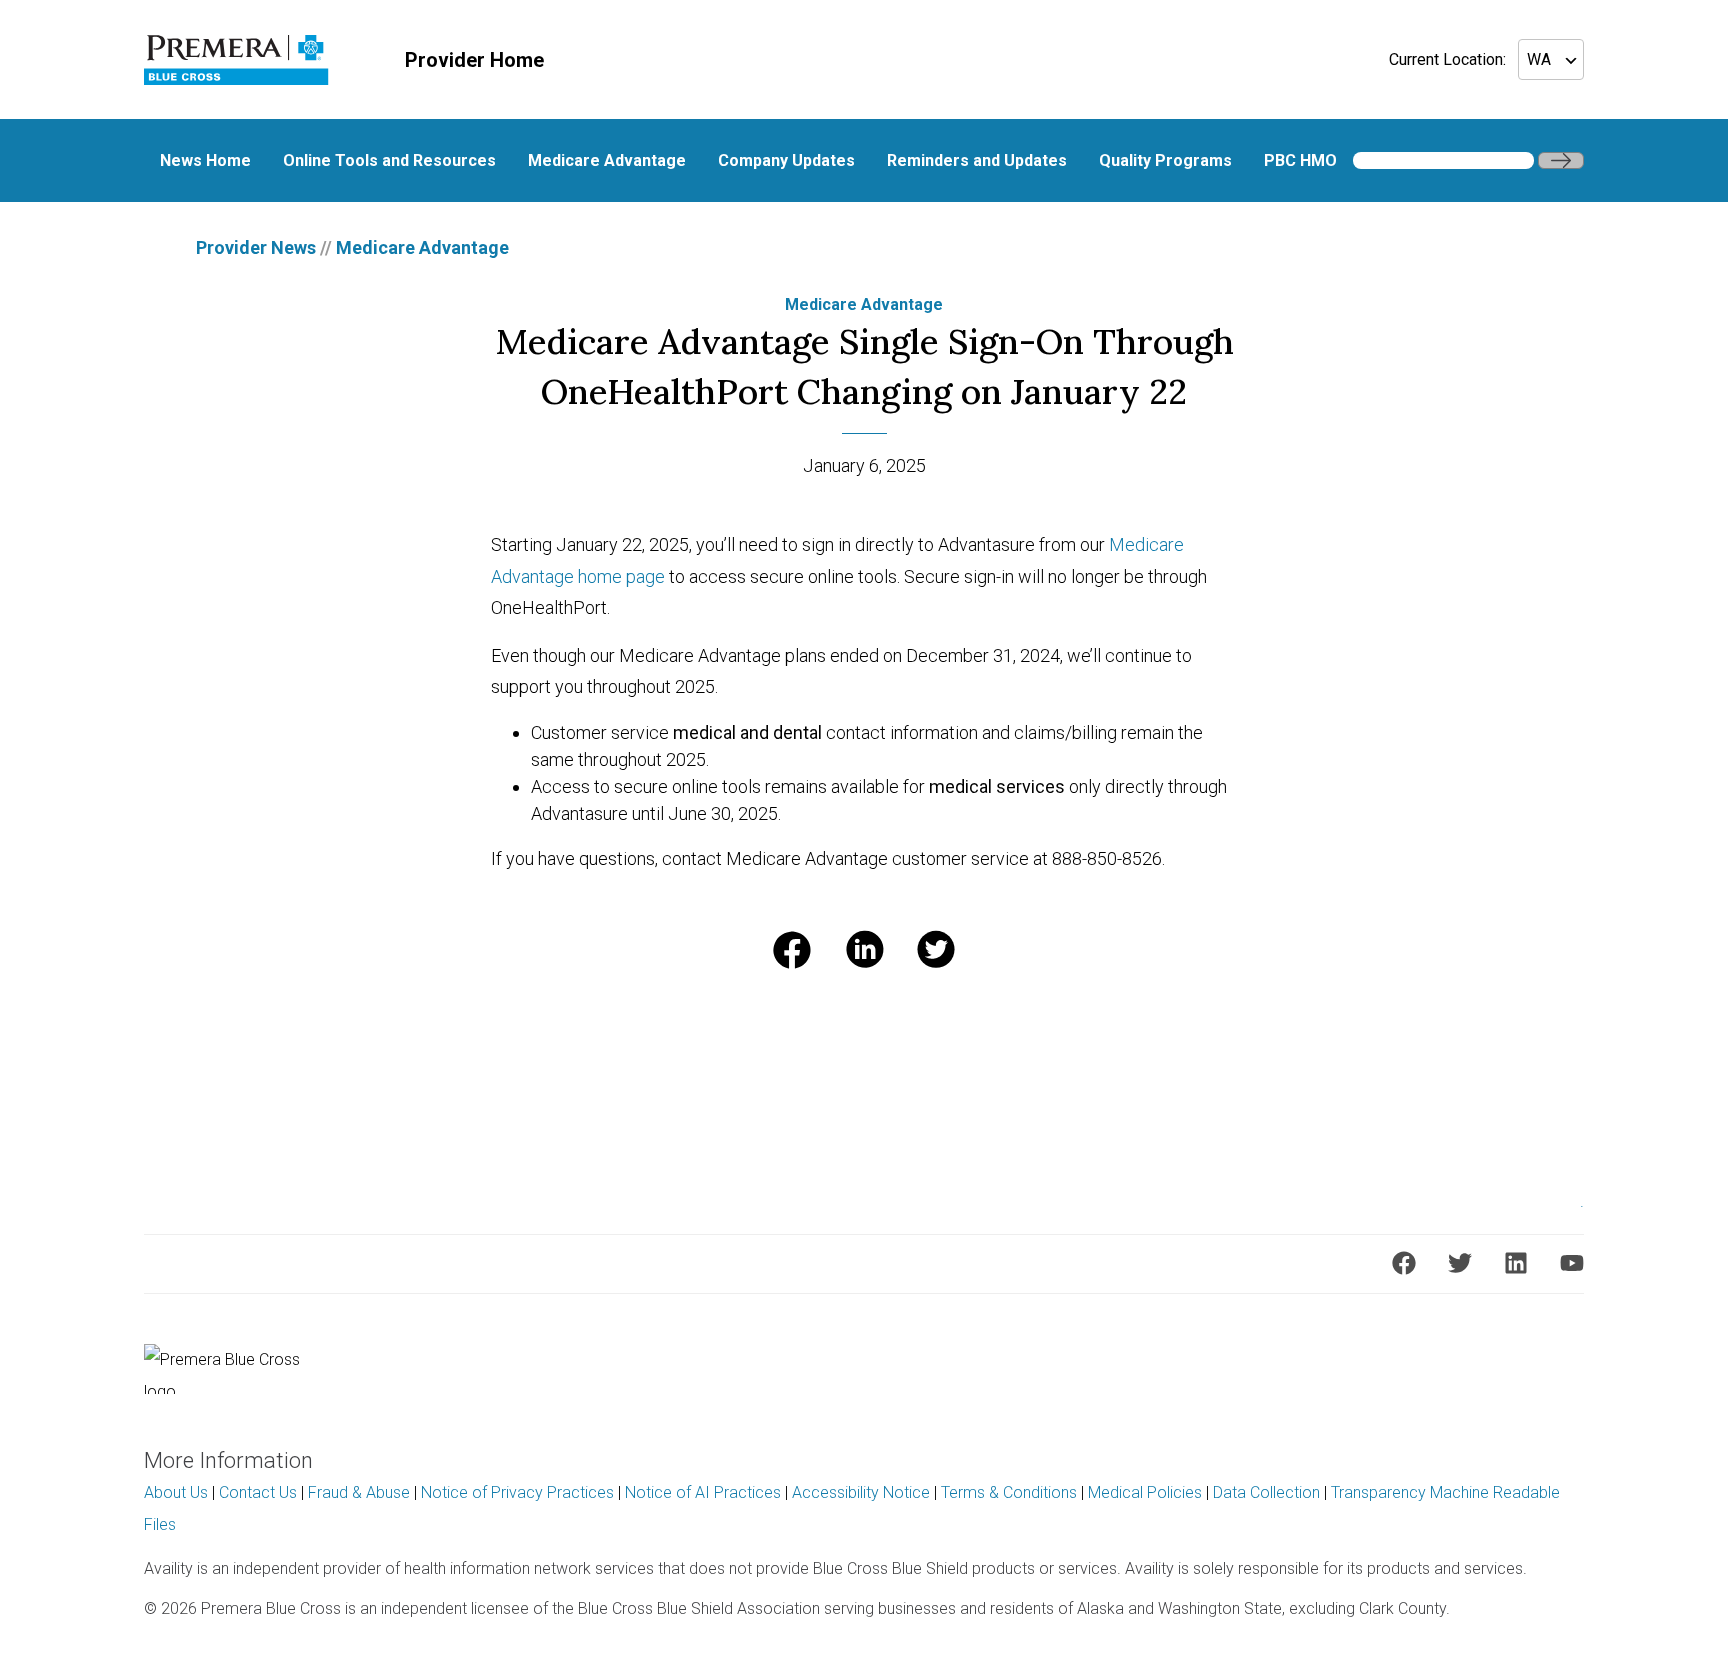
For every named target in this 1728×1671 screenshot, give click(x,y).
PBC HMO (1300, 160)
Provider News (256, 247)
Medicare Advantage (607, 160)
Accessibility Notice (861, 1492)
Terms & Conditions (1009, 1492)
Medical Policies (1145, 1492)
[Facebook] (1404, 1263)
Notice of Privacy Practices (517, 1492)
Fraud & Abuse (359, 1492)
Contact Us (258, 1492)
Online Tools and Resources (389, 160)
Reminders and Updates (977, 160)
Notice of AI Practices (703, 1492)
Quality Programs (1165, 160)
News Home (205, 160)
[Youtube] (1572, 1263)
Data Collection (1266, 1492)
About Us (176, 1492)
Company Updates (786, 160)
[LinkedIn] (1516, 1263)
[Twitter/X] (1460, 1263)
